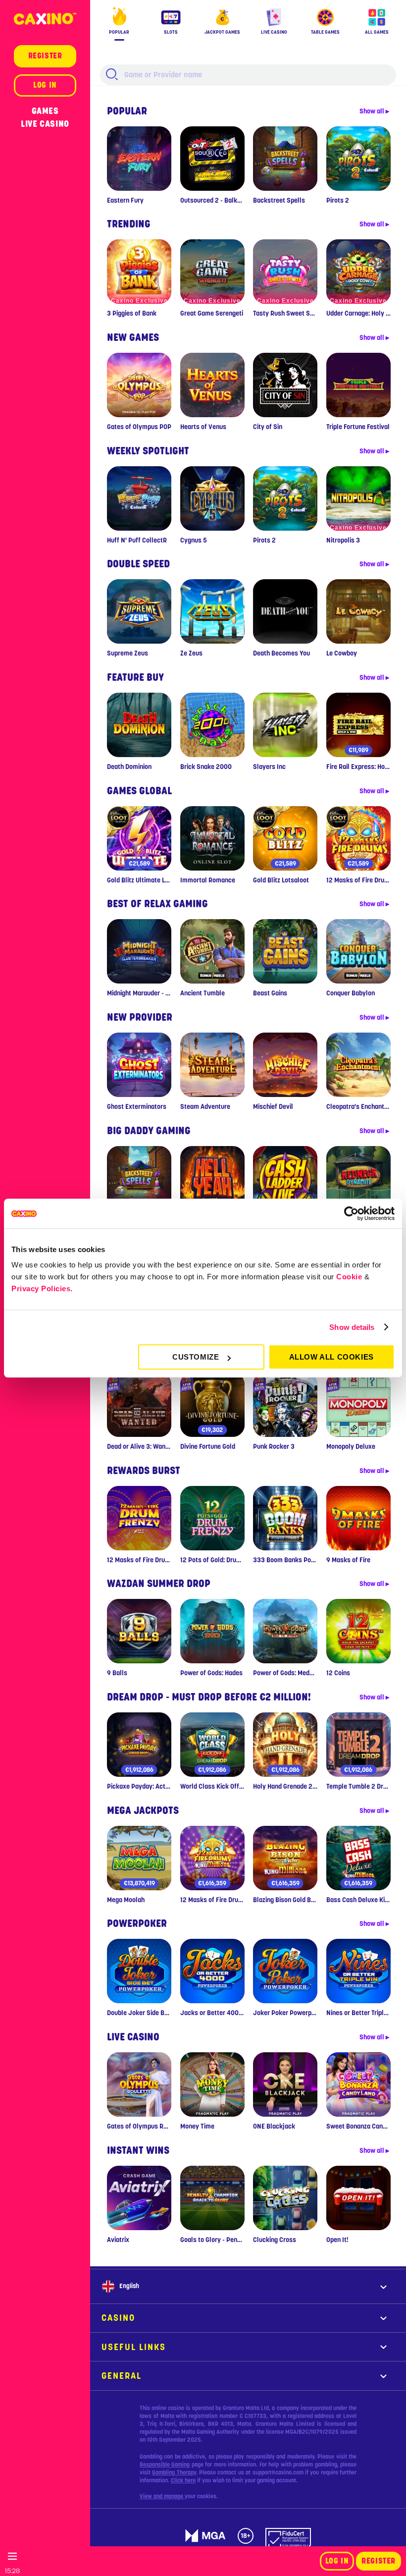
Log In (337, 2561)
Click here (183, 2480)
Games (45, 111)
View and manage (162, 2496)
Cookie (349, 1277)
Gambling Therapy (174, 2472)
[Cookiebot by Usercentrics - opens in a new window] (351, 1213)
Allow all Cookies (331, 1357)
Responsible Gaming (165, 2465)
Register (379, 2561)
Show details (352, 1327)
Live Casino (45, 124)
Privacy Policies (41, 1288)
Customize (196, 1357)
